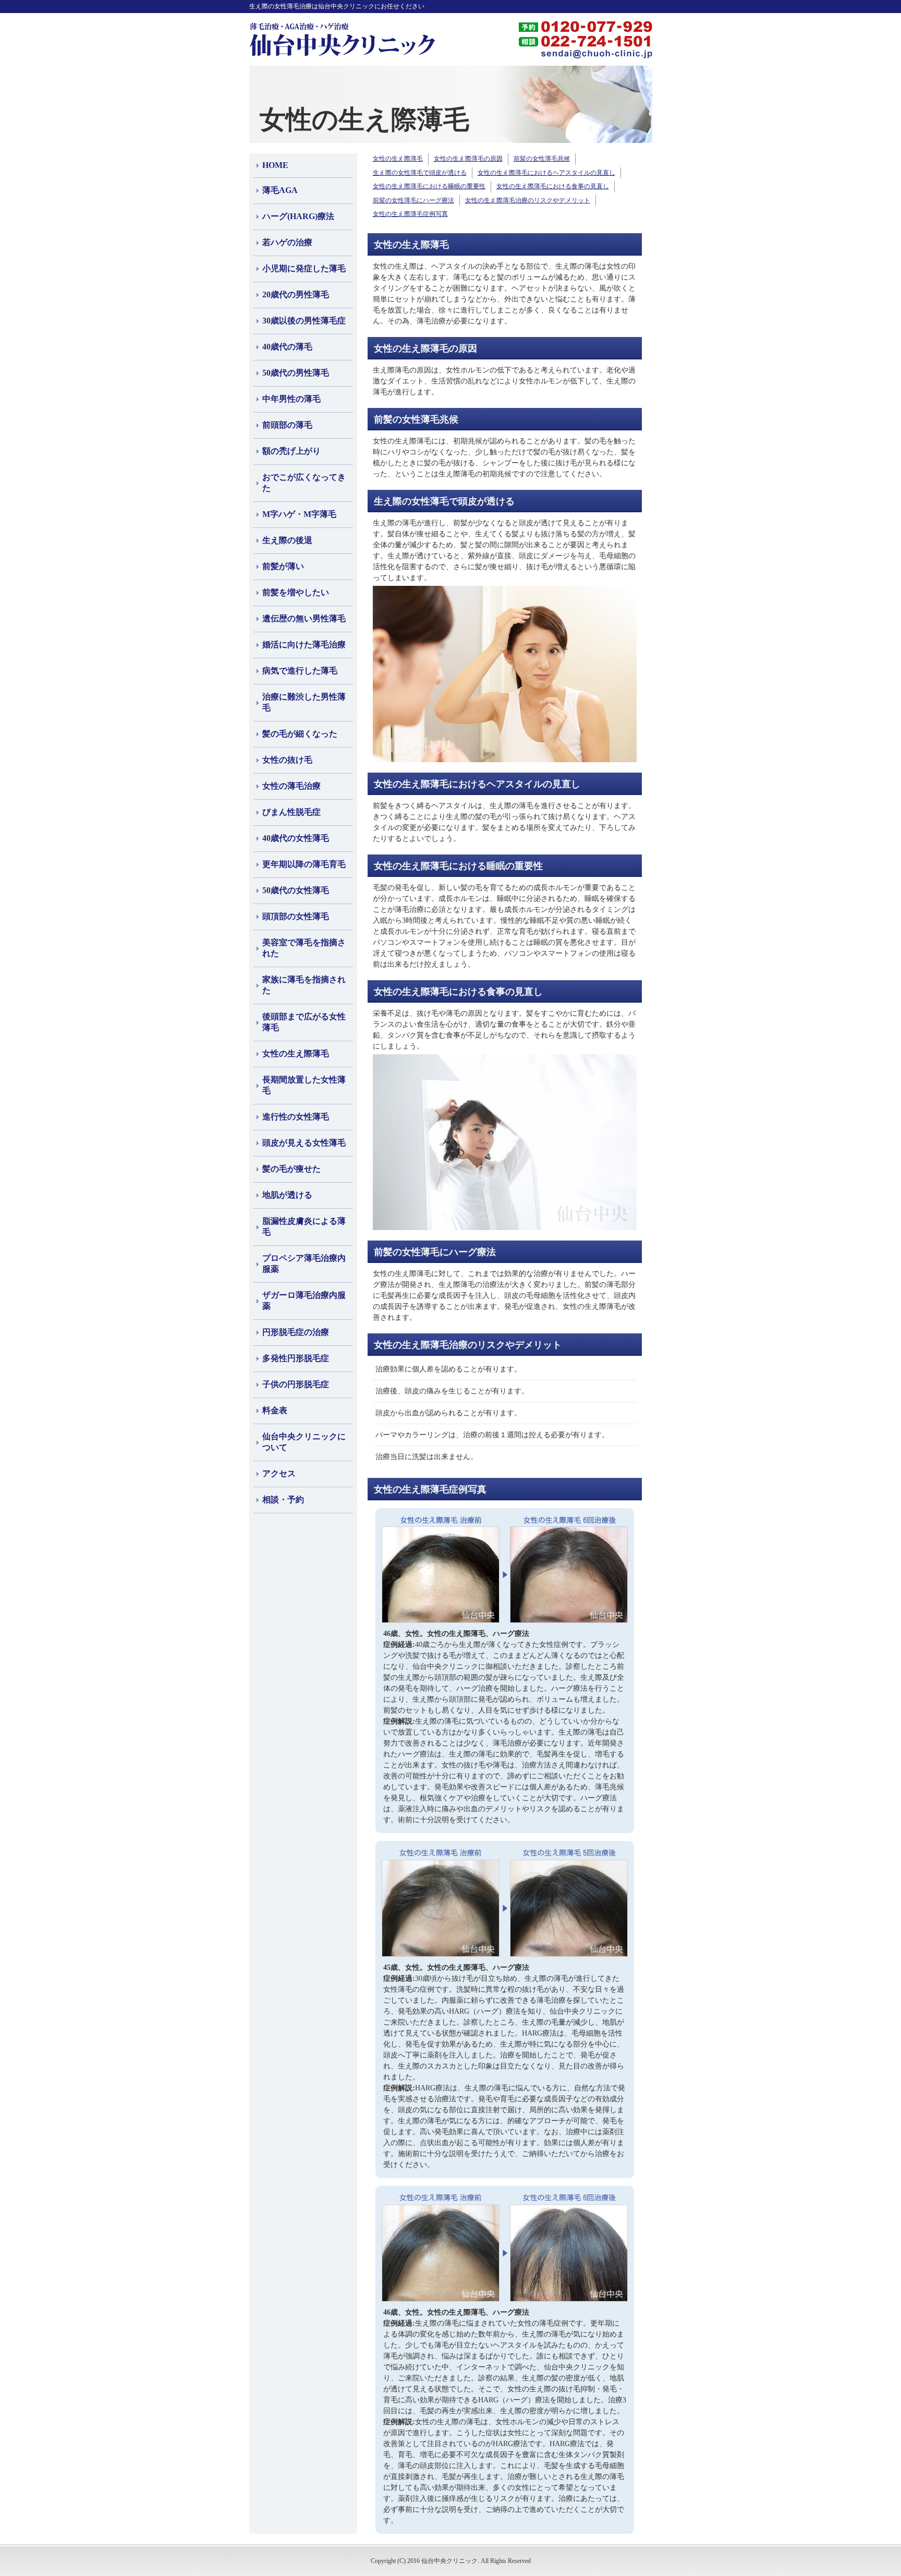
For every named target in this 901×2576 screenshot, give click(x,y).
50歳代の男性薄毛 (296, 373)
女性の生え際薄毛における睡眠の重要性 (429, 186)
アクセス (279, 1473)
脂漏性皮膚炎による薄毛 (304, 1226)
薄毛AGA (280, 190)
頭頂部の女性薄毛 (296, 916)
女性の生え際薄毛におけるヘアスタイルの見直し (546, 173)
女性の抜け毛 (287, 760)
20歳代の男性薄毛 (296, 294)
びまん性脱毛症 (291, 812)
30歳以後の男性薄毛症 (304, 321)
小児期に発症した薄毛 (304, 268)
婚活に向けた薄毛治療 (304, 645)
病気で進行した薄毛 (300, 671)
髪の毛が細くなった (300, 734)
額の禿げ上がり (291, 451)
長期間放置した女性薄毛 (304, 1085)
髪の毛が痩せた (291, 1169)
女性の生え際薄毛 (296, 1054)
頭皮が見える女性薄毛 (304, 1143)
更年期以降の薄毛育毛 (304, 864)
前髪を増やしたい (296, 592)
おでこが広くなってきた (304, 483)
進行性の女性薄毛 (296, 1117)
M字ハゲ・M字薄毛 (299, 514)
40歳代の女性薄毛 (296, 838)
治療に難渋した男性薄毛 (304, 702)
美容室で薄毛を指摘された (304, 948)
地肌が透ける (287, 1195)
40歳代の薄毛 (287, 347)
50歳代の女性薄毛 (296, 890)
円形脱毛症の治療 (296, 1332)
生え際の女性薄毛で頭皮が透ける (420, 173)
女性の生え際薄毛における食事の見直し (553, 186)
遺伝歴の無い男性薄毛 (304, 618)
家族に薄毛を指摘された (304, 985)
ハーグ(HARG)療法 (298, 216)
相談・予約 (283, 1500)
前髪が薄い (283, 566)
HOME (275, 165)
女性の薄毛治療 (291, 786)
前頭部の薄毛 (287, 425)
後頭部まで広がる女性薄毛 (304, 1022)
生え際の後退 (287, 540)
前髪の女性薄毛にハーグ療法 (413, 200)
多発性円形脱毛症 (296, 1358)
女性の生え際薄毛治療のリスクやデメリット (528, 200)
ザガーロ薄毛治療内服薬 (304, 1301)
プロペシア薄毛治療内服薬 (304, 1263)
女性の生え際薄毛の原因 (468, 159)
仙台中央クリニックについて (304, 1442)
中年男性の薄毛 (291, 399)
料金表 (275, 1410)
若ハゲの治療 (287, 242)
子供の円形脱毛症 (296, 1384)
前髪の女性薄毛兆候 (542, 159)
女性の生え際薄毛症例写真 (410, 214)
